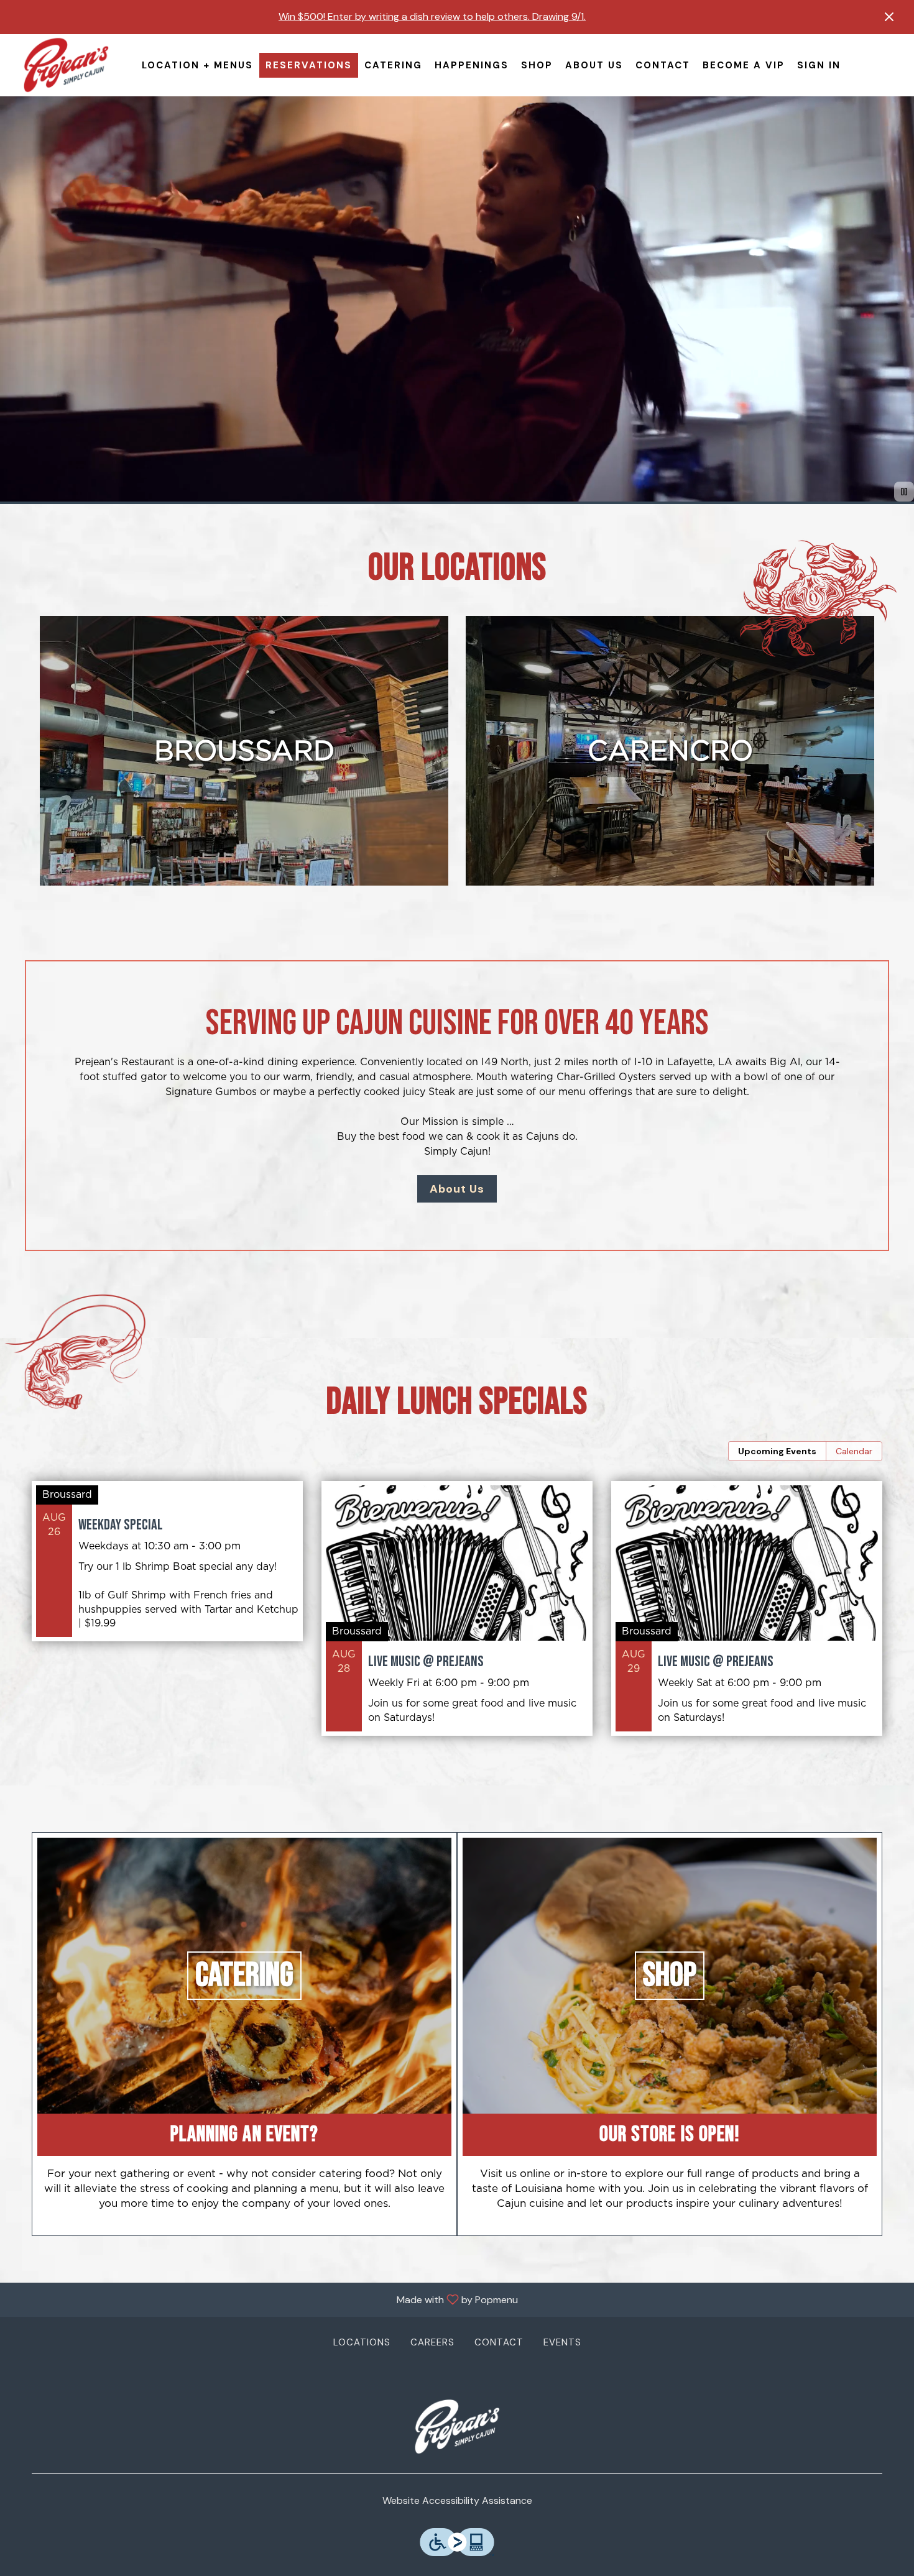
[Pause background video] (904, 492)
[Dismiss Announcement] (889, 17)
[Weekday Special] (167, 1570)
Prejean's (457, 2427)
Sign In (819, 65)
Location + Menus (197, 65)
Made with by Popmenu (264, 2299)
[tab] (777, 1451)
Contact (663, 65)
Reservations (309, 65)
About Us (594, 65)
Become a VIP (744, 65)
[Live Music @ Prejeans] (457, 1618)
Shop (537, 65)
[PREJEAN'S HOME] (66, 65)
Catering (393, 65)
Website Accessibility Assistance (457, 2500)
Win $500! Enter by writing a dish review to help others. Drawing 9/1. (432, 16)
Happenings (472, 65)
